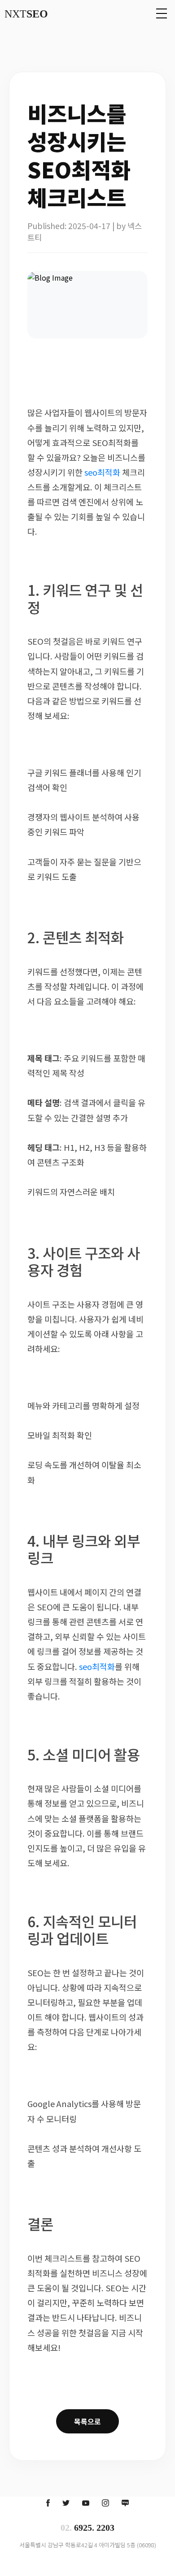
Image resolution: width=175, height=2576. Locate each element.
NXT (26, 14)
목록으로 (87, 2421)
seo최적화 (102, 472)
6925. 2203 (87, 2528)
